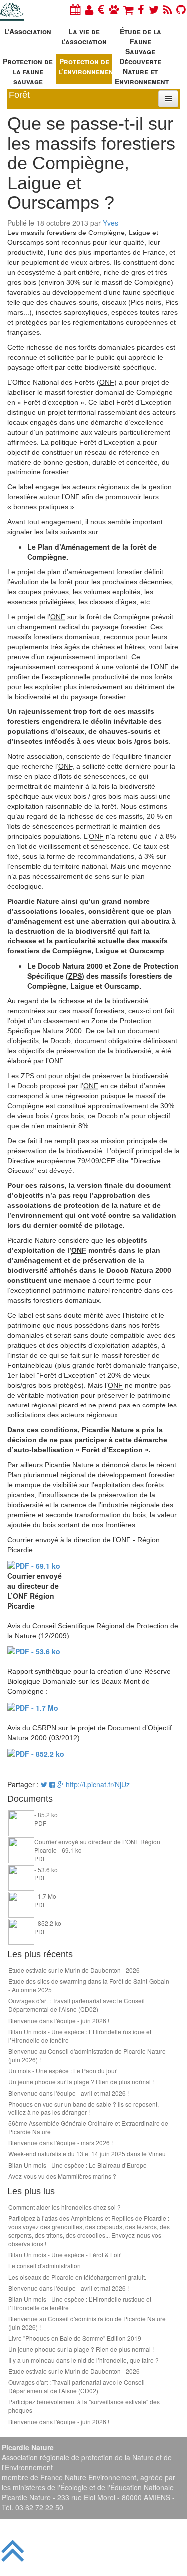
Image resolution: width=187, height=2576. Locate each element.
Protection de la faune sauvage (28, 70)
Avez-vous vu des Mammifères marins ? (62, 2176)
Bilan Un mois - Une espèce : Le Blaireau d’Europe (78, 2165)
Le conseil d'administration (45, 2265)
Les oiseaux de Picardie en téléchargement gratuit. (77, 2277)
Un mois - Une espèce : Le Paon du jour (63, 2070)
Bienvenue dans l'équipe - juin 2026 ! (59, 2020)
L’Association (28, 31)
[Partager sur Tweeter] (45, 1784)
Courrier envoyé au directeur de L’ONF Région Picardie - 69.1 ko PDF (97, 1850)
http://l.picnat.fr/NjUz (98, 1784)
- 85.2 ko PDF (46, 1819)
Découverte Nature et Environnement (142, 70)
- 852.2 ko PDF (48, 1927)
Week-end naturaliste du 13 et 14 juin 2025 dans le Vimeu (87, 2154)
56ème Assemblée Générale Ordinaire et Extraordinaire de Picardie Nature (88, 2127)
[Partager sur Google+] (61, 1784)
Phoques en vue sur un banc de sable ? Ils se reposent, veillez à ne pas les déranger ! (84, 2108)
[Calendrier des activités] (75, 9)
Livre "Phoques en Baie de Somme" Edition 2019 (75, 2338)
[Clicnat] (114, 9)
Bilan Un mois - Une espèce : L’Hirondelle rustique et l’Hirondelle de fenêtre (80, 2036)
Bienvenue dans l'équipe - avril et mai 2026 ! (69, 2093)
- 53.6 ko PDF (46, 1873)
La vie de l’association (84, 36)
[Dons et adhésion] (101, 9)
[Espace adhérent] (89, 9)
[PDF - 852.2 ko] (36, 1753)
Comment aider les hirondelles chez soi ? (65, 2207)
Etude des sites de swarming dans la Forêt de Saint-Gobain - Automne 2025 (89, 1985)
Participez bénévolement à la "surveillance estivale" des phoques (84, 2406)
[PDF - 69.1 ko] (34, 1565)
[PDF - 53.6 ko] (34, 1650)
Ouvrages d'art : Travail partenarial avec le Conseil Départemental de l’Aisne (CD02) (77, 2005)
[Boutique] (128, 9)
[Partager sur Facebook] (52, 1784)
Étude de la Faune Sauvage (140, 40)
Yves (110, 223)
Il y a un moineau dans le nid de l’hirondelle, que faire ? (84, 2360)
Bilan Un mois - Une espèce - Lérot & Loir (65, 2254)
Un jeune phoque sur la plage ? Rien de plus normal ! (81, 2081)
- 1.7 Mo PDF (45, 1900)
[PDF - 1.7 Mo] (33, 1706)
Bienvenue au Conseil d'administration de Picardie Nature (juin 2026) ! (87, 2055)
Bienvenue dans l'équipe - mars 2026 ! (61, 2143)
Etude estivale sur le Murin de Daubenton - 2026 (74, 1970)
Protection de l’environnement (86, 66)
